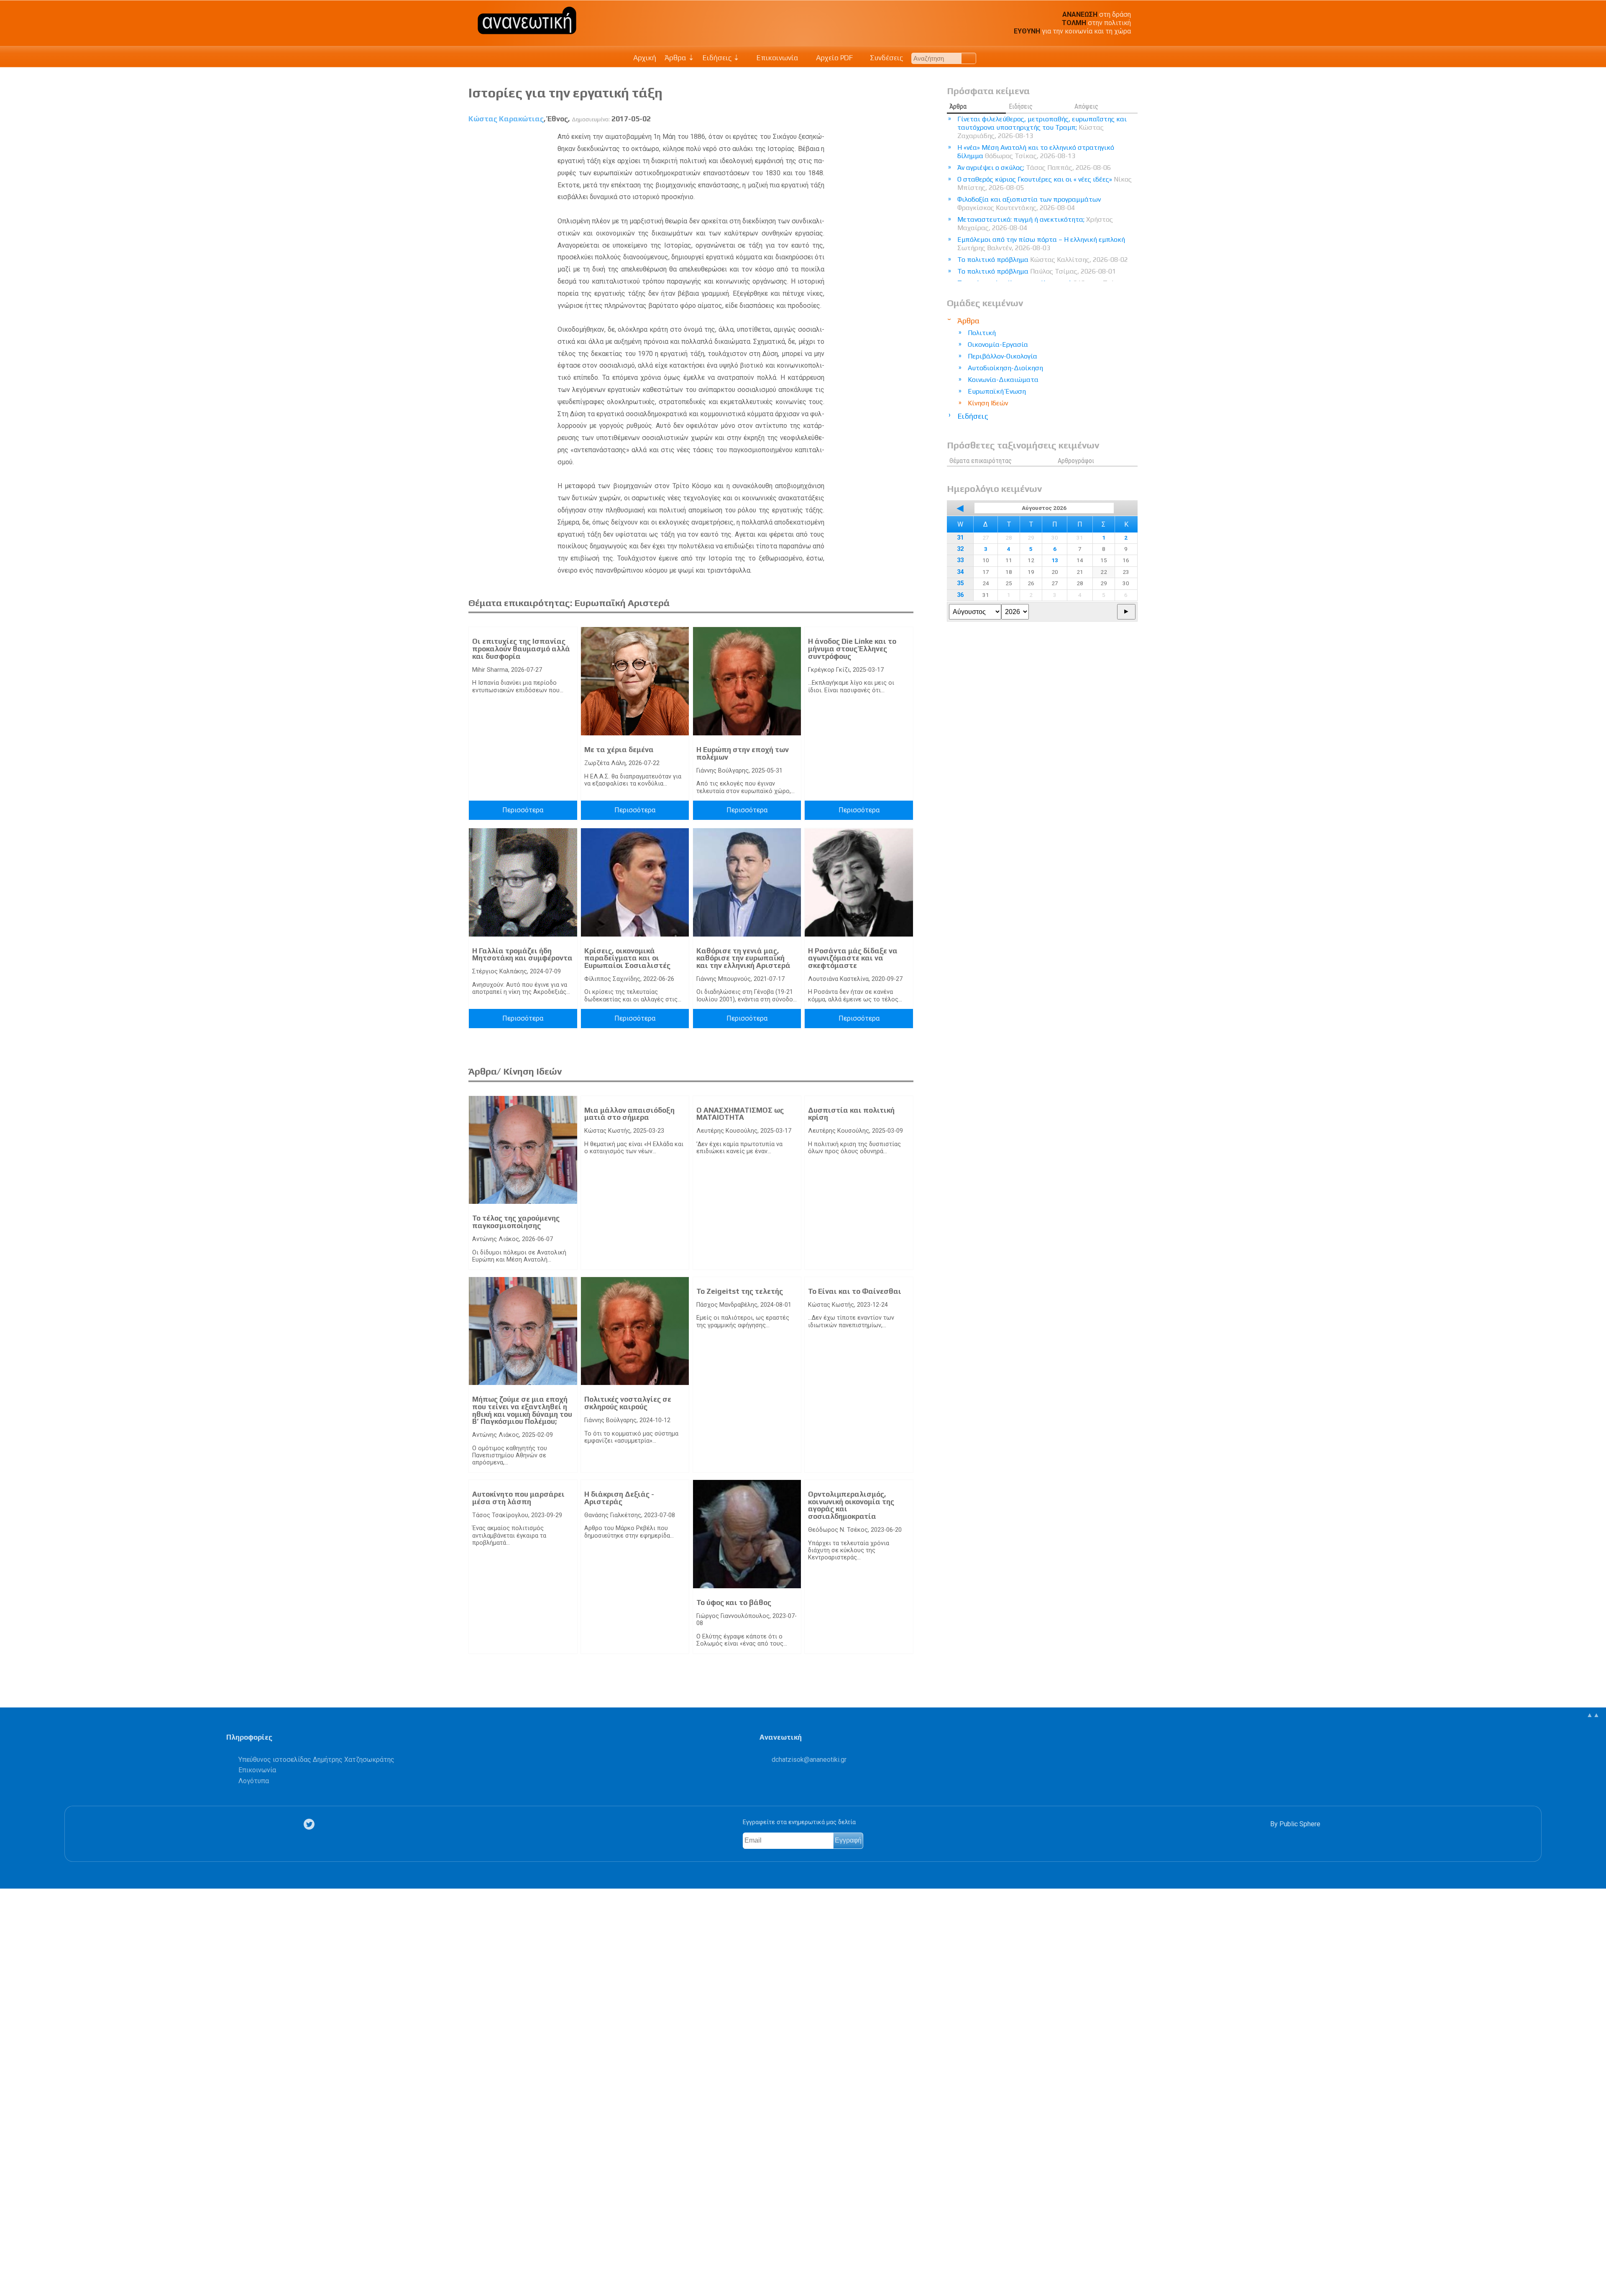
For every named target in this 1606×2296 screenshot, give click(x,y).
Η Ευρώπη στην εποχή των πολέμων (743, 753)
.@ (809, 1760)
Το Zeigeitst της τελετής (740, 1291)
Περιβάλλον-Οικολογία (1002, 356)
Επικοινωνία (777, 58)
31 (960, 538)
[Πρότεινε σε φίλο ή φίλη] (11, 2270)
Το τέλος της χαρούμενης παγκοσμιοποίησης (516, 1222)
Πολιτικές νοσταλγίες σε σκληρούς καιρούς (628, 1403)
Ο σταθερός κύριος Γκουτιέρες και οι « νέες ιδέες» (1045, 183)
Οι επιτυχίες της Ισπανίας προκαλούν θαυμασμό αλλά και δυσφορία (521, 649)
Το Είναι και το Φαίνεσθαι (855, 1291)
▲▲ (1593, 1715)
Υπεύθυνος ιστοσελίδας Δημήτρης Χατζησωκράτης (316, 1760)
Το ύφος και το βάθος (734, 1602)
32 (960, 549)
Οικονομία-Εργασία (998, 344)
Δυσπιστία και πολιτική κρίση (851, 1114)
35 (960, 583)
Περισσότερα (523, 810)
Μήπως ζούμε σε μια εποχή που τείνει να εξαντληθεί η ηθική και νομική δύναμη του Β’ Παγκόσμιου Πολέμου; (522, 1410)
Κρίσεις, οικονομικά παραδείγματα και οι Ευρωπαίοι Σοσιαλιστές (627, 958)
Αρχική (645, 58)
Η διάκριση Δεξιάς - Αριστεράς (619, 1498)
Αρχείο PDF (834, 58)
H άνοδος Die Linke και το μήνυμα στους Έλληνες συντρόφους (852, 649)
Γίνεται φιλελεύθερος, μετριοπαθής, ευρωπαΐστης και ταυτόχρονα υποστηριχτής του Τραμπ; (1042, 127)
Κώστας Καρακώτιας (506, 119)
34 (960, 572)
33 (960, 560)
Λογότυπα (254, 1781)
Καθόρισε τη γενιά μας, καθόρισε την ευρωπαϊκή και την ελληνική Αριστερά (743, 958)
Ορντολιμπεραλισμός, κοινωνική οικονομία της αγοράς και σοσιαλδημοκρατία (851, 1505)
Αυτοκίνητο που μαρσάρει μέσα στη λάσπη (518, 1498)
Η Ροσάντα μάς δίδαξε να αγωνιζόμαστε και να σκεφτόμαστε (853, 958)
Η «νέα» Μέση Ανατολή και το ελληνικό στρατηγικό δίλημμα (1036, 152)
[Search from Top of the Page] (969, 58)
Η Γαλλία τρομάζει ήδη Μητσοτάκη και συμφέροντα (522, 955)
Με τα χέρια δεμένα (619, 750)
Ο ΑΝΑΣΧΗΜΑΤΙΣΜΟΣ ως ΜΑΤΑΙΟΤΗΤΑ (740, 1114)
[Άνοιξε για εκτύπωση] (11, 2257)
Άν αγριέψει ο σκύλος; (1034, 168)
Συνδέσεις (886, 58)
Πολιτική (982, 333)
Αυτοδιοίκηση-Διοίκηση (1005, 368)
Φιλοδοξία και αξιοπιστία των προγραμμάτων (1029, 203)
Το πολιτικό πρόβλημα (1043, 260)
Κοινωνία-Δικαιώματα (1003, 380)
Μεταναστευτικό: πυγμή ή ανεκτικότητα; (1035, 224)
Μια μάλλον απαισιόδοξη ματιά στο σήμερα (629, 1114)
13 (1055, 560)
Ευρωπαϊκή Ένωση (997, 391)
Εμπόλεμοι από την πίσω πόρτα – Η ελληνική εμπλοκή (1041, 244)
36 (960, 595)
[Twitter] (311, 1824)
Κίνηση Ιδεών (988, 403)
